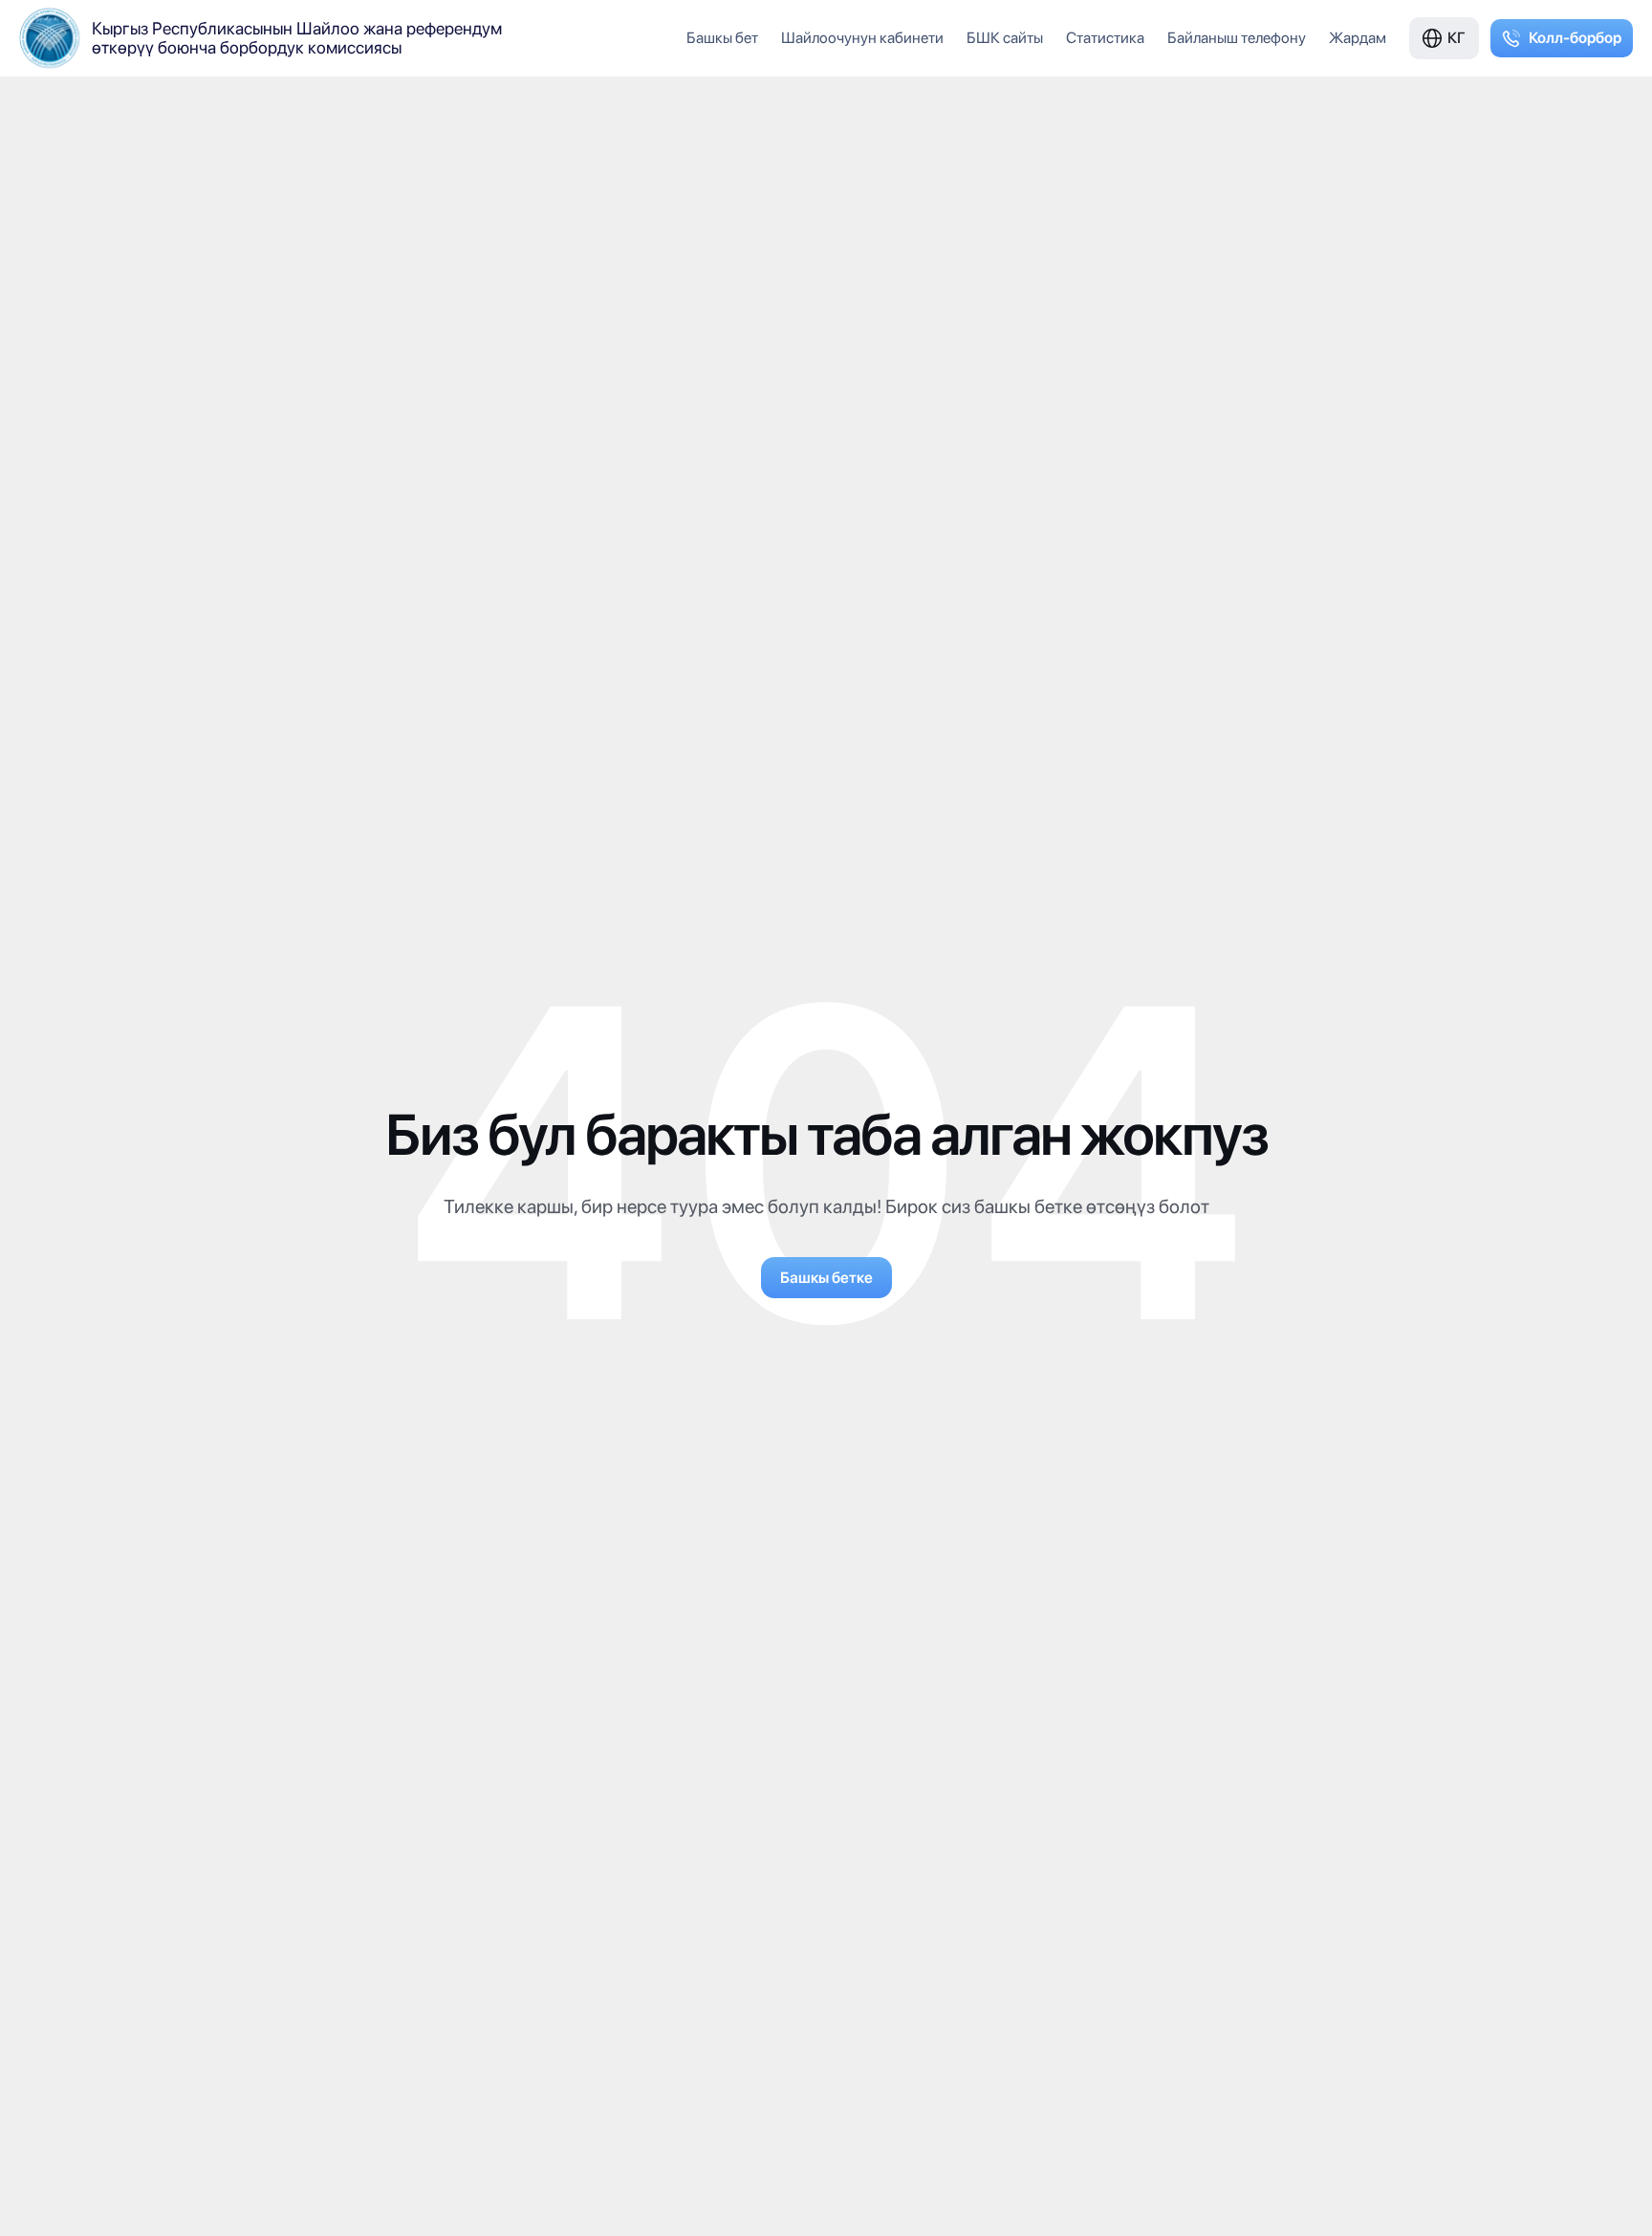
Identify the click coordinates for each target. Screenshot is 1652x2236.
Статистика (1105, 38)
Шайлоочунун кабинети (862, 38)
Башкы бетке (826, 1278)
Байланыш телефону (1237, 38)
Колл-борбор (1575, 38)
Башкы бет (722, 38)
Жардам (1358, 38)
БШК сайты (1005, 38)
